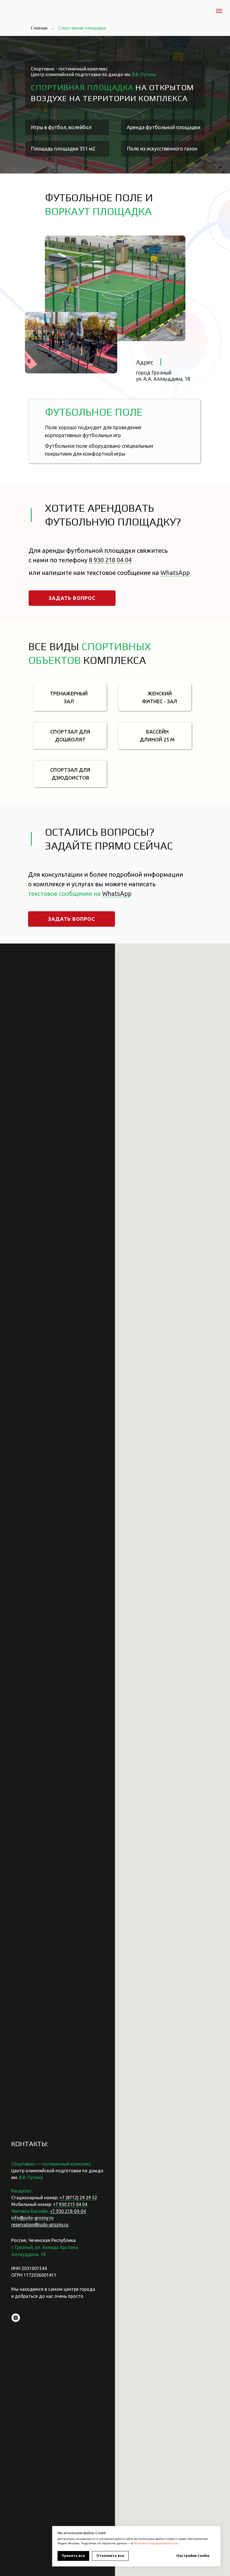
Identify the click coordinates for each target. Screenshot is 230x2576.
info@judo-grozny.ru (32, 2218)
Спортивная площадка (82, 28)
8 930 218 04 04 (110, 560)
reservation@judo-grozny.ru (40, 2225)
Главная (39, 28)
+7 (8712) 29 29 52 (78, 2198)
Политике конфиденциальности (156, 2543)
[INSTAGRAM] (16, 2318)
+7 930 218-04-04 (68, 2211)
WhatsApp (175, 573)
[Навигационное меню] (219, 11)
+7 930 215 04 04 (70, 2204)
